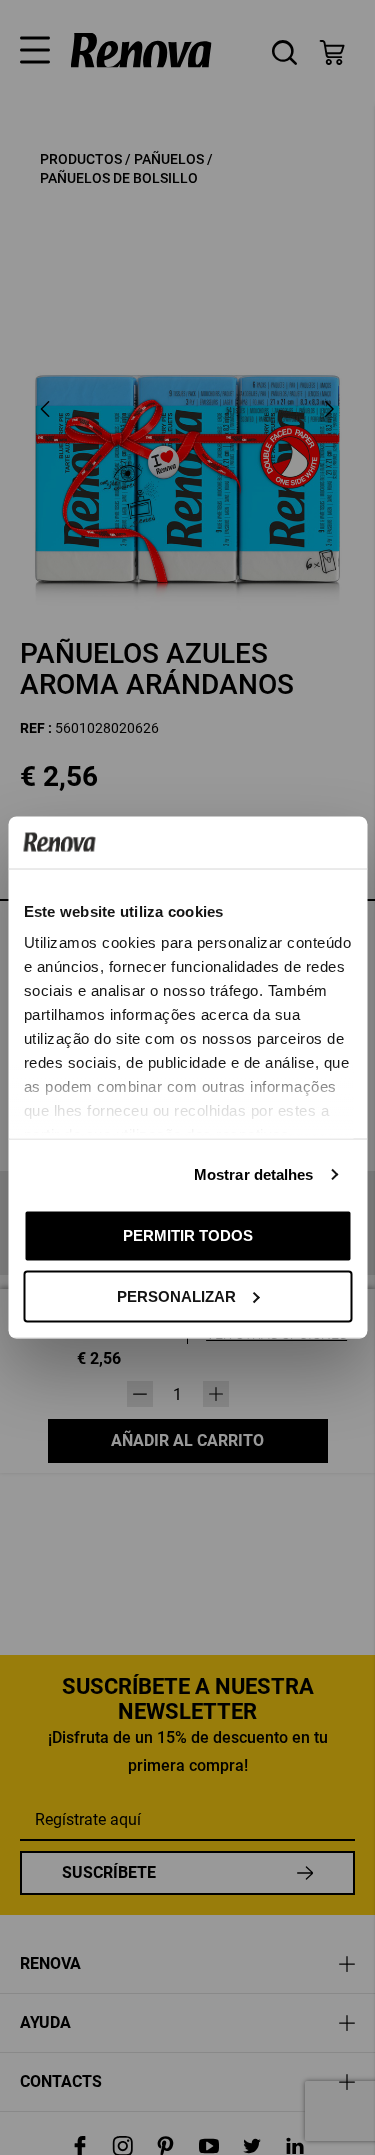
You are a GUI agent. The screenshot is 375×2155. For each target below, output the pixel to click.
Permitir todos (188, 1235)
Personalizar (176, 1295)
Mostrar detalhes (254, 1174)
